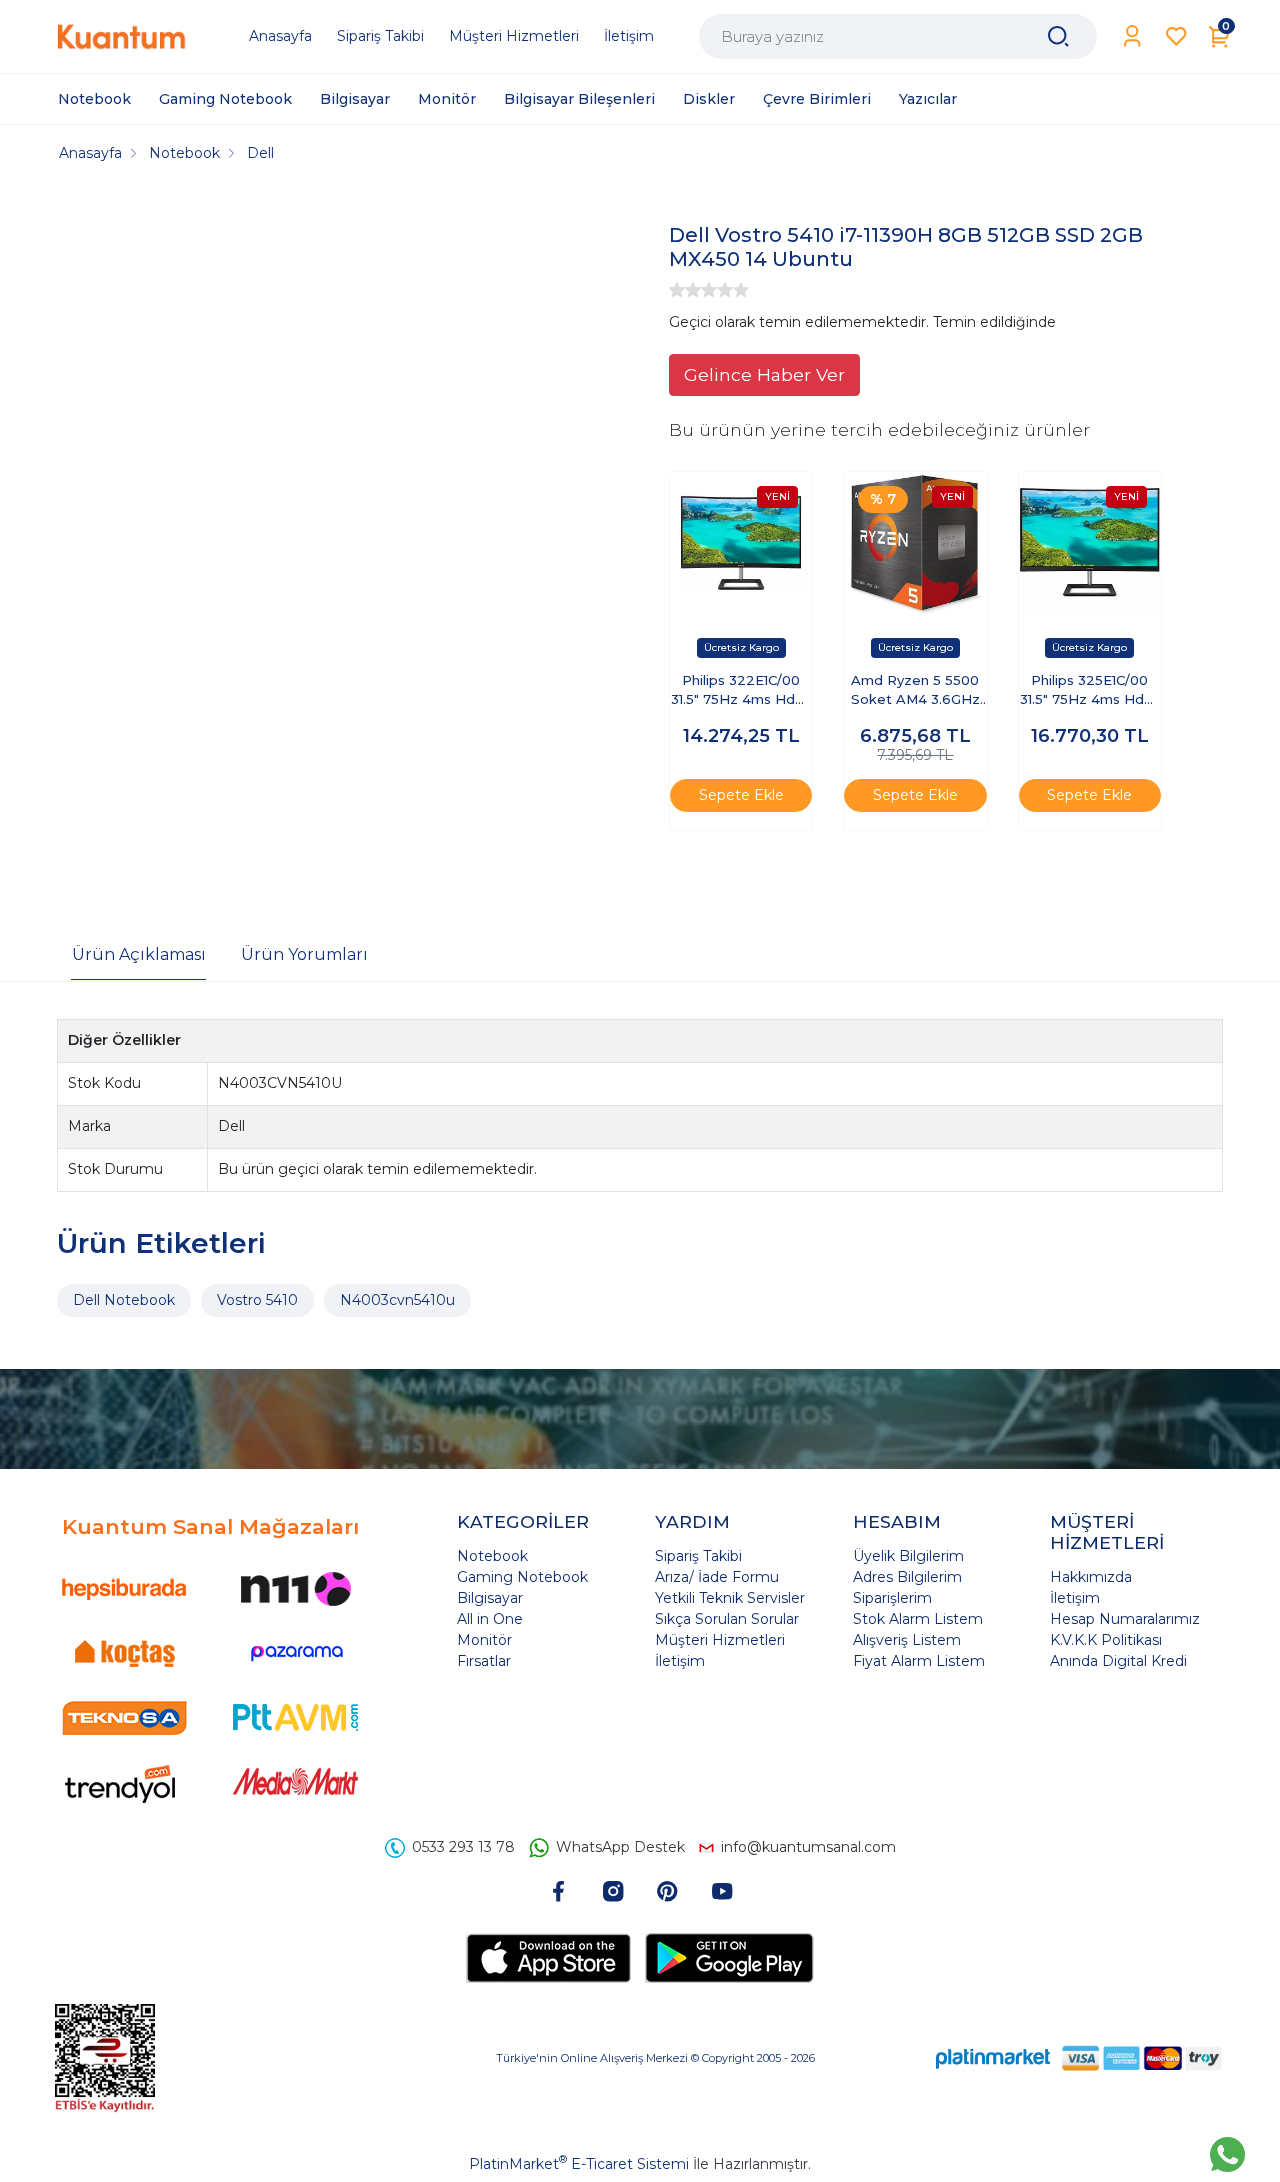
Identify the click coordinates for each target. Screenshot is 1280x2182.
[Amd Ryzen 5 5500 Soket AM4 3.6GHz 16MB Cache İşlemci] (915, 543)
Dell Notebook (124, 1300)
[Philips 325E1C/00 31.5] (1090, 543)
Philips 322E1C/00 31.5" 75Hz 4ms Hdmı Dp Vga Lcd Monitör (741, 691)
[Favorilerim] (1176, 36)
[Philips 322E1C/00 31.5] (741, 543)
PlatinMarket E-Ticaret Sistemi (579, 2164)
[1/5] (677, 290)
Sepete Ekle (741, 795)
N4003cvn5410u (397, 1300)
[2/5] (685, 290)
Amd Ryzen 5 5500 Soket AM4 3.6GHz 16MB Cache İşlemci (915, 691)
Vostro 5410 (257, 1300)
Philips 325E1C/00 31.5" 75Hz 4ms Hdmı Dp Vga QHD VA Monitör (1090, 691)
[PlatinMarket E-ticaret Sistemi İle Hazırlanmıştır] (993, 2057)
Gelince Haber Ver (764, 374)
